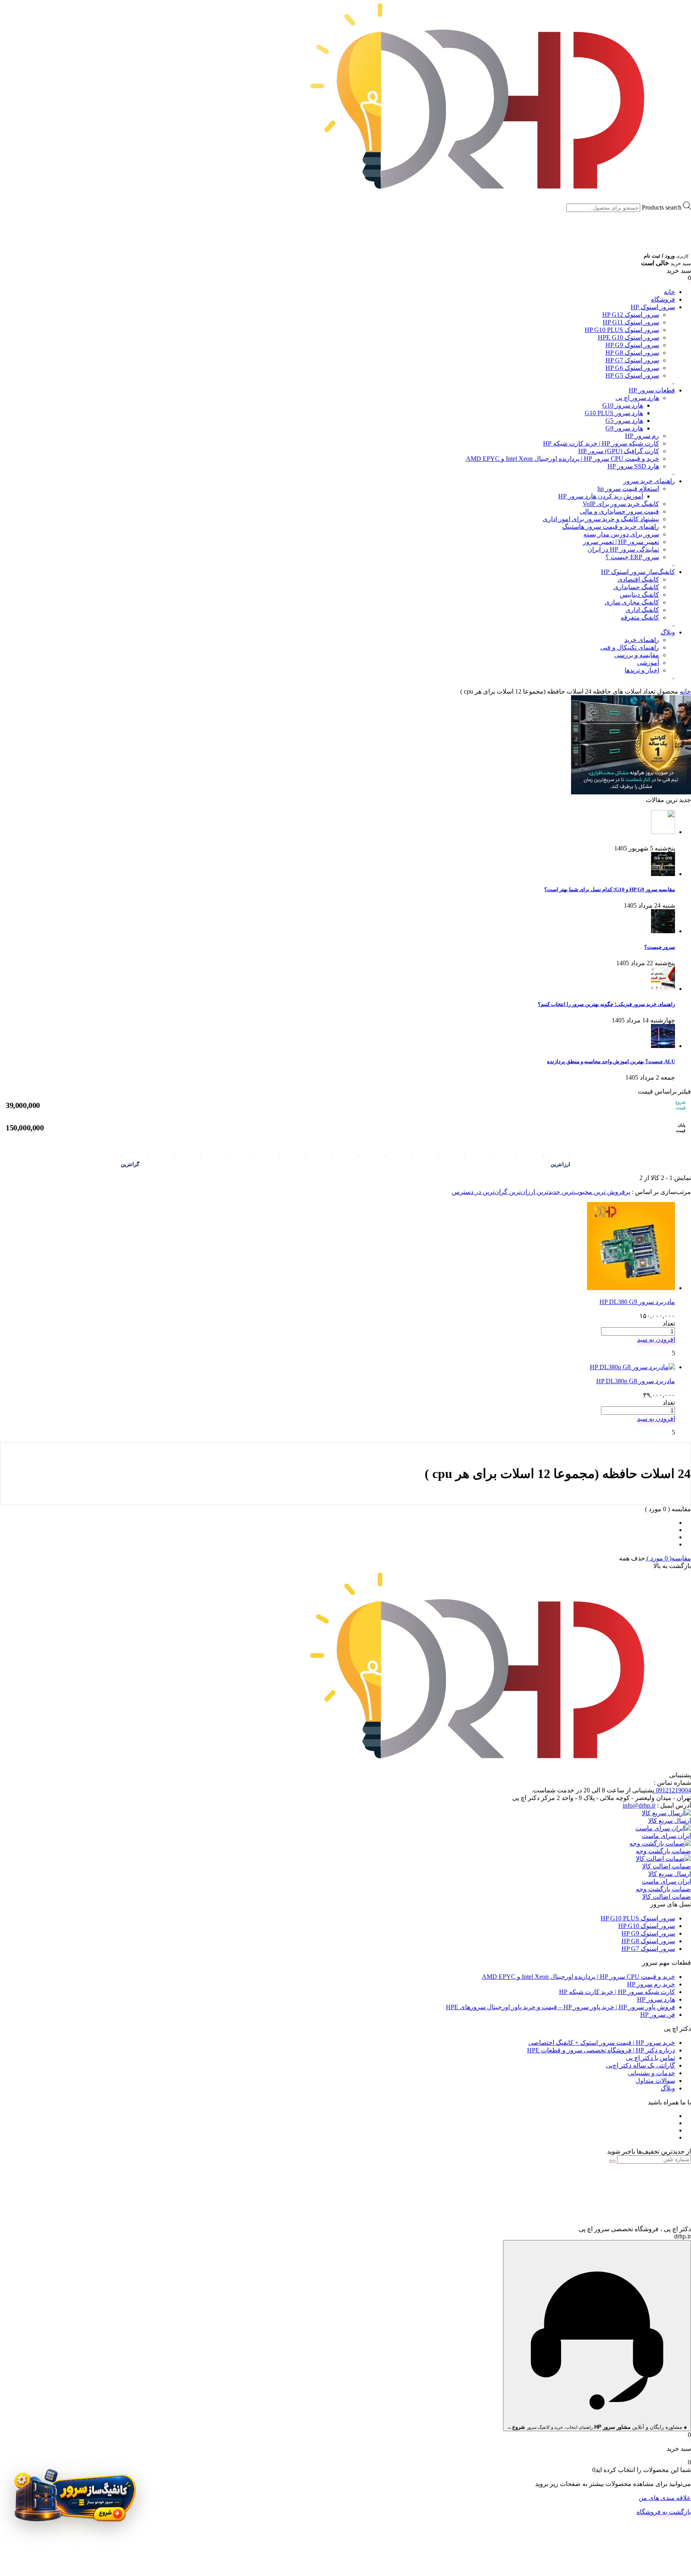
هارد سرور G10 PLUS (614, 413)
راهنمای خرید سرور (649, 481)
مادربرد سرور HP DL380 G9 (637, 1302)
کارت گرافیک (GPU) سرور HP (619, 451)
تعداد (669, 1323)
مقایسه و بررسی (637, 655)
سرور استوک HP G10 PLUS (622, 330)
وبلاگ (668, 632)
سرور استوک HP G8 (632, 353)
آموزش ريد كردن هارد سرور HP (601, 496)
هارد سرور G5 (624, 421)
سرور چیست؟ (660, 947)
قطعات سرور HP (652, 390)
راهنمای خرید (642, 640)
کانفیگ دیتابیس (639, 595)
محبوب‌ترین (576, 1192)
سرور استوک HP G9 (632, 345)
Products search (662, 207)
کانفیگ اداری (642, 610)
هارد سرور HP (656, 1999)
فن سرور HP (658, 2015)
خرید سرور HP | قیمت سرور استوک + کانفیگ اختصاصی (602, 2043)
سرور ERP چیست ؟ (632, 557)
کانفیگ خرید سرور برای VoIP (621, 504)
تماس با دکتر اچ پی (650, 2058)
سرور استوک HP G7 (632, 360)
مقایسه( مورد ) (668, 1558)
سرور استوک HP (653, 307)
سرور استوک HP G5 (632, 375)
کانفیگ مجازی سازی (632, 602)
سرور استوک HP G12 (631, 315)
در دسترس (466, 1192)
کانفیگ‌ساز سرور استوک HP (638, 572)
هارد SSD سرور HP (633, 466)
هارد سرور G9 (624, 428)
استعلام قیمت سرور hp (628, 489)
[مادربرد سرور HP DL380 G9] (631, 1288)
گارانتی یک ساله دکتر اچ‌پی (640, 2065)
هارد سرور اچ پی (637, 398)
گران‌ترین (494, 1192)
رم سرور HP (642, 436)
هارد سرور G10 (623, 405)
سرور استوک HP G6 (632, 368)
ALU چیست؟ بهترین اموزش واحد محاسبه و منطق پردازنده (611, 1061)
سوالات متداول (655, 2081)
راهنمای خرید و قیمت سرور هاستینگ (611, 527)
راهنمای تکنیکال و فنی (630, 647)
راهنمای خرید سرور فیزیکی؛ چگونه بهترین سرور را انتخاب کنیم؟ (606, 1004)
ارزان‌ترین (521, 1192)
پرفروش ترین (611, 1192)
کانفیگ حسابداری (636, 587)
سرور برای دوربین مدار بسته (621, 534)
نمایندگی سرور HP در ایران (623, 549)
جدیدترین (548, 1192)
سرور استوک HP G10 (647, 1926)
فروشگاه (663, 299)
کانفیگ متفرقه (640, 617)
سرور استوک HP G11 (631, 322)
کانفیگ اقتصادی (638, 579)
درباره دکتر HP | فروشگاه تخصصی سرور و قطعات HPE (601, 2050)
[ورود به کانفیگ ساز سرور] (74, 2500)
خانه (669, 292)
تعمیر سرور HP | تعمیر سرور (621, 542)
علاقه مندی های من (665, 2498)
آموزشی (648, 663)
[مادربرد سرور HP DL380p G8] (632, 1367)
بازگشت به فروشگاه (664, 2512)
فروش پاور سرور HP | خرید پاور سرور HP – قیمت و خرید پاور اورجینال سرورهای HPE (560, 2007)
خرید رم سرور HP (651, 1984)
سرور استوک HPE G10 (628, 337)
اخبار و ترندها (642, 670)
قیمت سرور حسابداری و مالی (619, 511)
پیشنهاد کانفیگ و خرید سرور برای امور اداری (601, 519)
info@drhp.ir (639, 1805)
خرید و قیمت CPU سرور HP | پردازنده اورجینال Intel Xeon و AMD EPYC (562, 459)
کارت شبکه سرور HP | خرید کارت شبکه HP (601, 443)
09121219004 (673, 1790)
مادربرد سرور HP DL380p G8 (636, 1381)
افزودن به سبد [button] (656, 1339)
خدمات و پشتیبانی (651, 2073)
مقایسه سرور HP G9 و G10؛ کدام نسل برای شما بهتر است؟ (610, 889)
